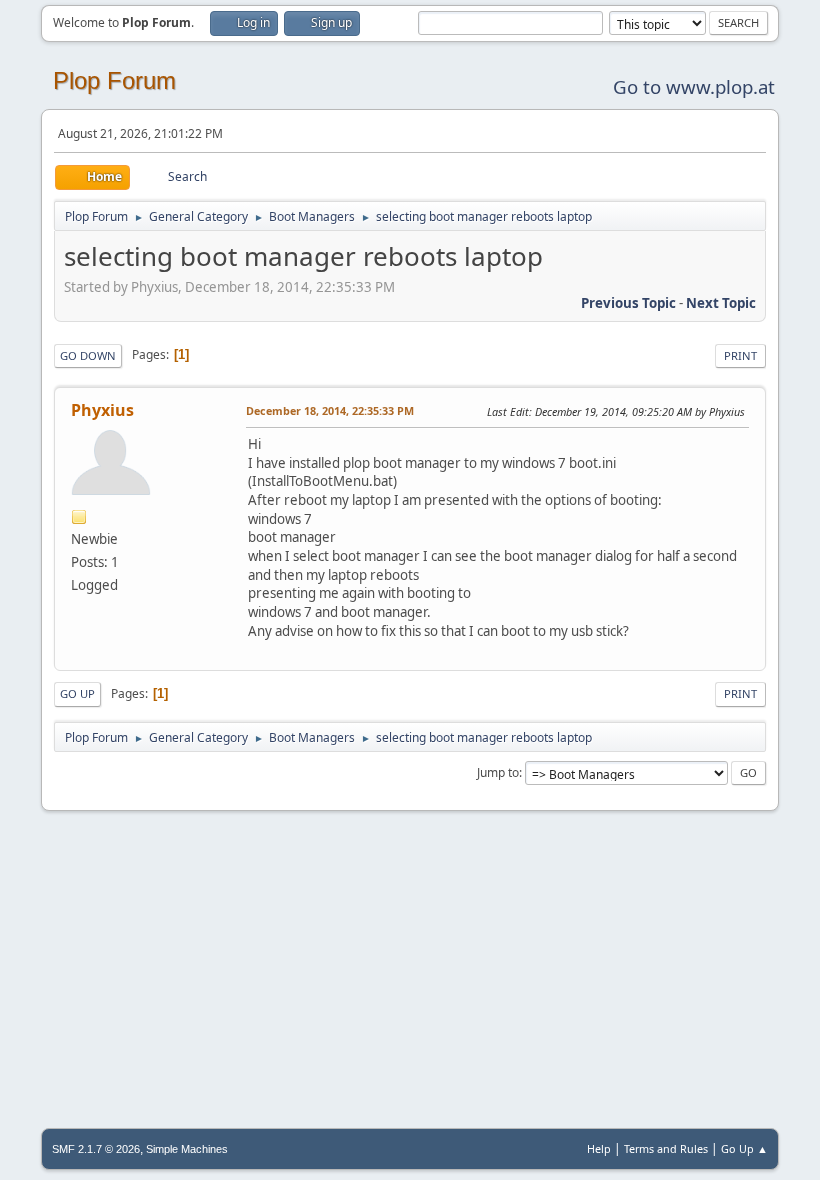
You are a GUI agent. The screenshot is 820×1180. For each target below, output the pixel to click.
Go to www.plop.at (694, 86)
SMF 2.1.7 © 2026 (96, 1149)
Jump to (498, 772)
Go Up (77, 693)
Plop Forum (114, 80)
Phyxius (102, 410)
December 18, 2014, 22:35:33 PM (330, 410)
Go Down (88, 355)
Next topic (721, 303)
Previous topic (628, 303)
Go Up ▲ (744, 1148)
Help (599, 1148)
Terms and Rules (666, 1148)
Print (740, 355)
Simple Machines (187, 1149)
